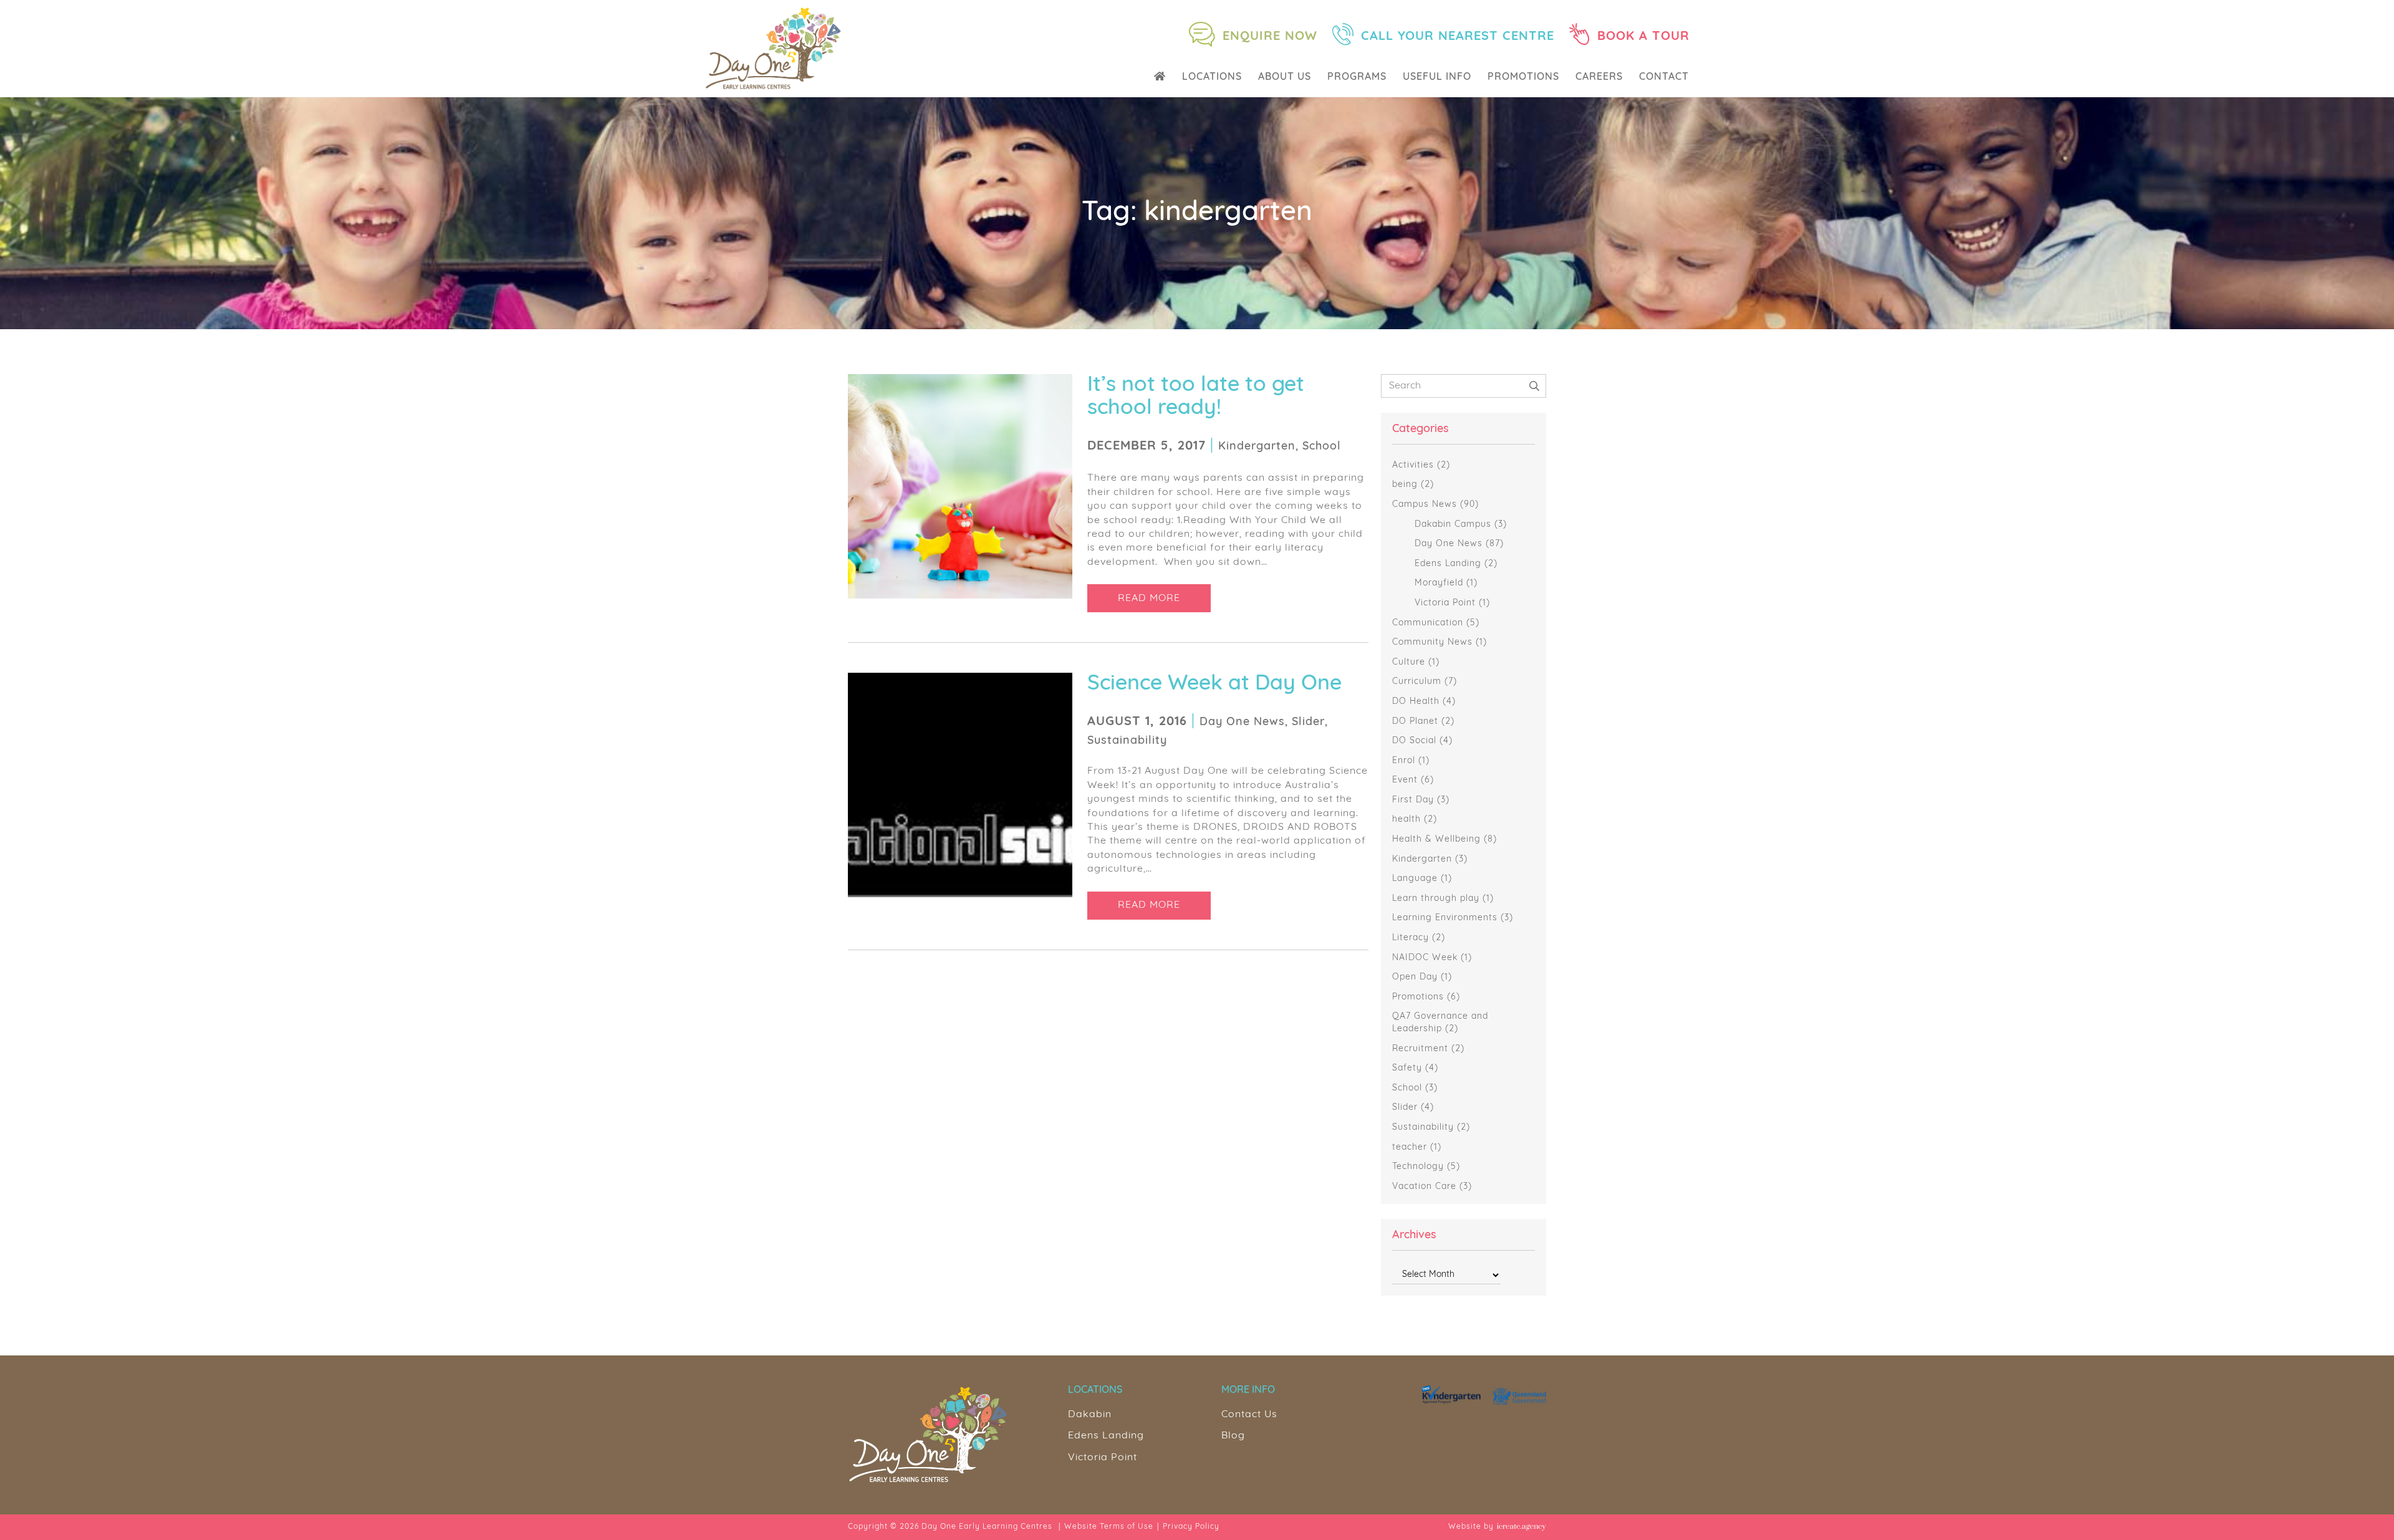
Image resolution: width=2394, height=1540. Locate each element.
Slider (1405, 1108)
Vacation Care (1424, 1187)
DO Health (1416, 702)
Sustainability (1423, 1128)
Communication (1428, 623)
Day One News (1449, 544)
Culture (1409, 662)
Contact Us (1249, 1415)
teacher (1410, 1148)
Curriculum (1417, 682)
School (1407, 1088)
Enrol (1404, 761)
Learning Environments (1445, 918)
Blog (1233, 1436)
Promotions (1418, 997)
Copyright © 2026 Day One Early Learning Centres (950, 1527)
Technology (1418, 1167)
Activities (1413, 465)
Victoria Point (1445, 603)
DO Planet (1415, 722)
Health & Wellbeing (1436, 840)
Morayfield (1439, 583)
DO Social (1414, 741)
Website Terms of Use (1109, 1527)
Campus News (1425, 505)
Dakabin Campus (1453, 525)
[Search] (1534, 386)
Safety (1407, 1068)
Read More (1149, 599)
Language (1415, 879)
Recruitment (1420, 1049)
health (1406, 820)
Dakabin (1090, 1415)
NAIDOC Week (1425, 958)
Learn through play (1436, 899)
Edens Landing (1448, 564)
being (1405, 485)
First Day (1413, 800)
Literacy (1411, 938)
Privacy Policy (1191, 1527)
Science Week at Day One (1214, 684)
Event (1405, 780)
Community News (1432, 642)
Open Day (1415, 977)
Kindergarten (1422, 859)
